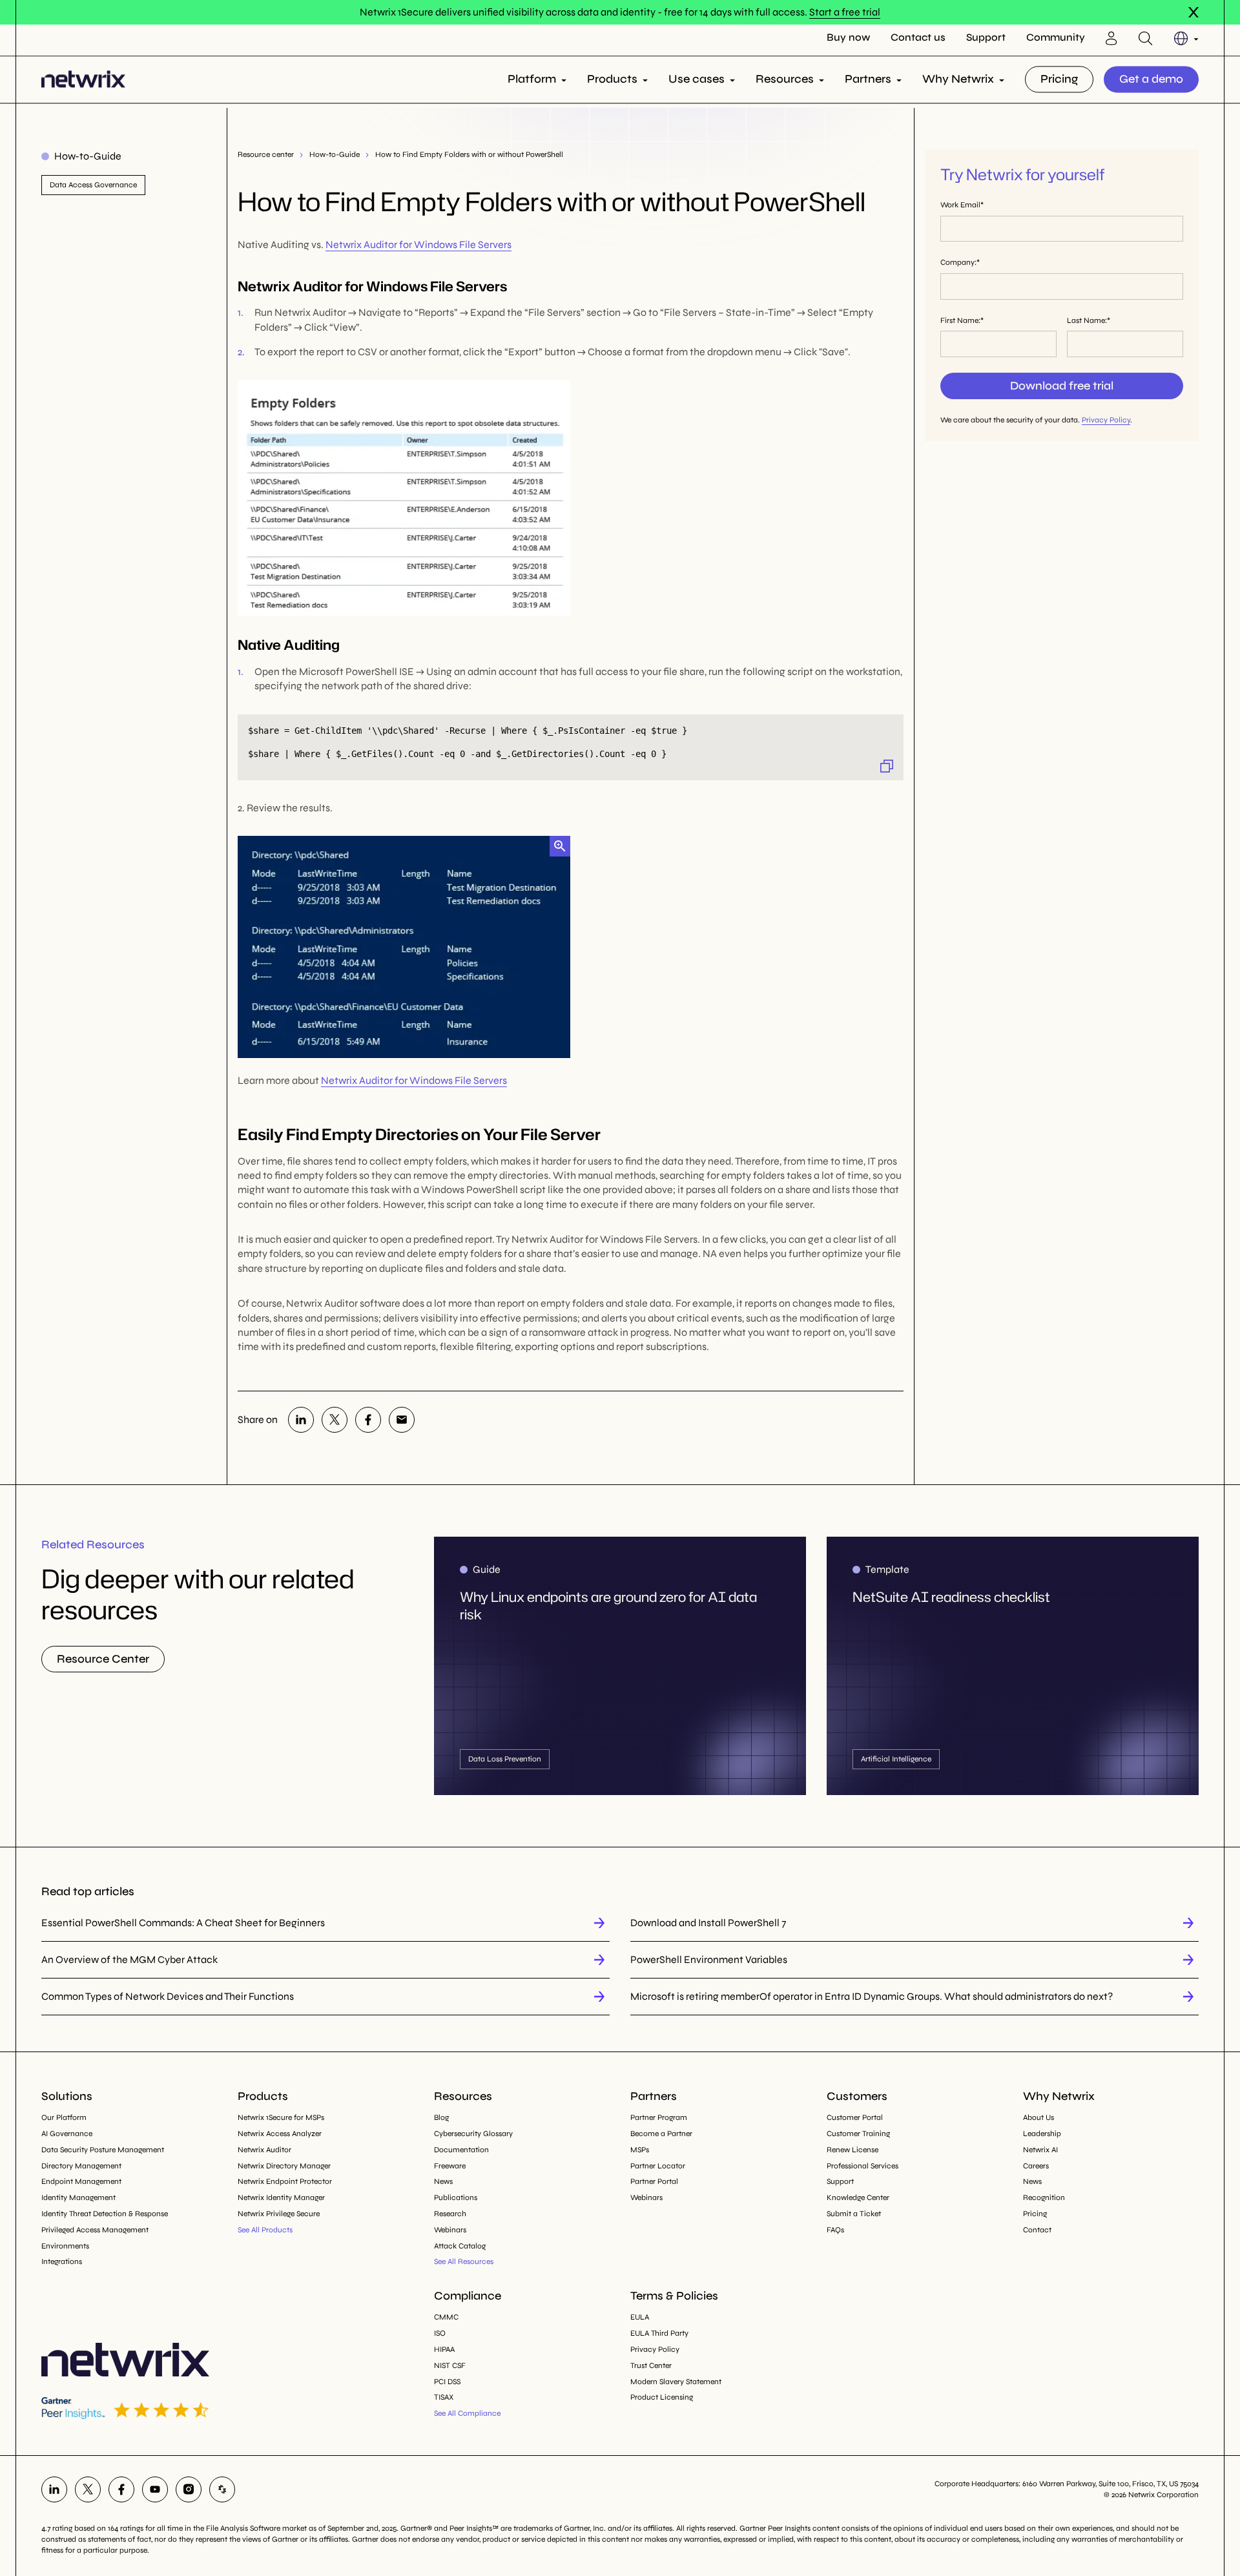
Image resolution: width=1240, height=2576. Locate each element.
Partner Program (659, 2117)
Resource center (266, 154)
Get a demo (1151, 79)
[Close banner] (1193, 12)
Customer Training (858, 2134)
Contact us (918, 38)
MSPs (640, 2150)
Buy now (848, 38)
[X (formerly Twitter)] (335, 1420)
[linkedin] (301, 1420)
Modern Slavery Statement (676, 2382)
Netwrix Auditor (264, 2150)
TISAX (444, 2397)
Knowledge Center (858, 2197)
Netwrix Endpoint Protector (285, 2181)
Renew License (852, 2150)
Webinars (450, 2230)
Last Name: (1087, 320)
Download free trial (1062, 386)
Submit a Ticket (854, 2214)
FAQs (835, 2230)
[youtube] (155, 2489)
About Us (1038, 2117)
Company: (958, 262)
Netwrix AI (1040, 2150)
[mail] (402, 1420)
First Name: (960, 320)
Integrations (62, 2261)
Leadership (1042, 2134)
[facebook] (368, 1420)
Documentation (461, 2150)
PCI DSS (447, 2382)
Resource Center (103, 1659)
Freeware (450, 2166)
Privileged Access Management (95, 2230)
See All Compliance (467, 2413)
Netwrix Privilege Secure (279, 2214)
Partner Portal (654, 2181)
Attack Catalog (460, 2246)
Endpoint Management (81, 2181)
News (443, 2181)
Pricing (1059, 79)
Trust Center (651, 2365)
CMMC (446, 2317)
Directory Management (81, 2166)
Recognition (1044, 2197)
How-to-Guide (335, 154)
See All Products (265, 2230)
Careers (1036, 2166)
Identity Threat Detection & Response (105, 2214)
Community (1056, 38)
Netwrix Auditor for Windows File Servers (418, 244)
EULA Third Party (659, 2333)
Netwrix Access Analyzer (280, 2134)
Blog (441, 2117)
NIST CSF (450, 2365)
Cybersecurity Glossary (473, 2134)
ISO (440, 2333)
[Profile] (1111, 38)
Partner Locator (658, 2166)
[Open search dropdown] (1145, 38)
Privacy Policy (1106, 420)
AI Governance (67, 2134)
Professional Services (863, 2166)
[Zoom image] (560, 846)
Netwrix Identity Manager (281, 2197)
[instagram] (189, 2489)
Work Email (960, 205)
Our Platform (64, 2117)
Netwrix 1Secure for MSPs (281, 2117)
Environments (65, 2246)
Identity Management (78, 2197)
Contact (1037, 2230)
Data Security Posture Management (103, 2150)
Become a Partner (661, 2134)
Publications (456, 2197)
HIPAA (444, 2349)
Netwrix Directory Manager (284, 2166)
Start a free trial (845, 12)
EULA (640, 2317)
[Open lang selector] (1186, 38)
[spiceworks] (222, 2489)
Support (986, 38)
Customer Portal (855, 2117)
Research (450, 2214)
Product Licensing (662, 2397)
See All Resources (464, 2261)
